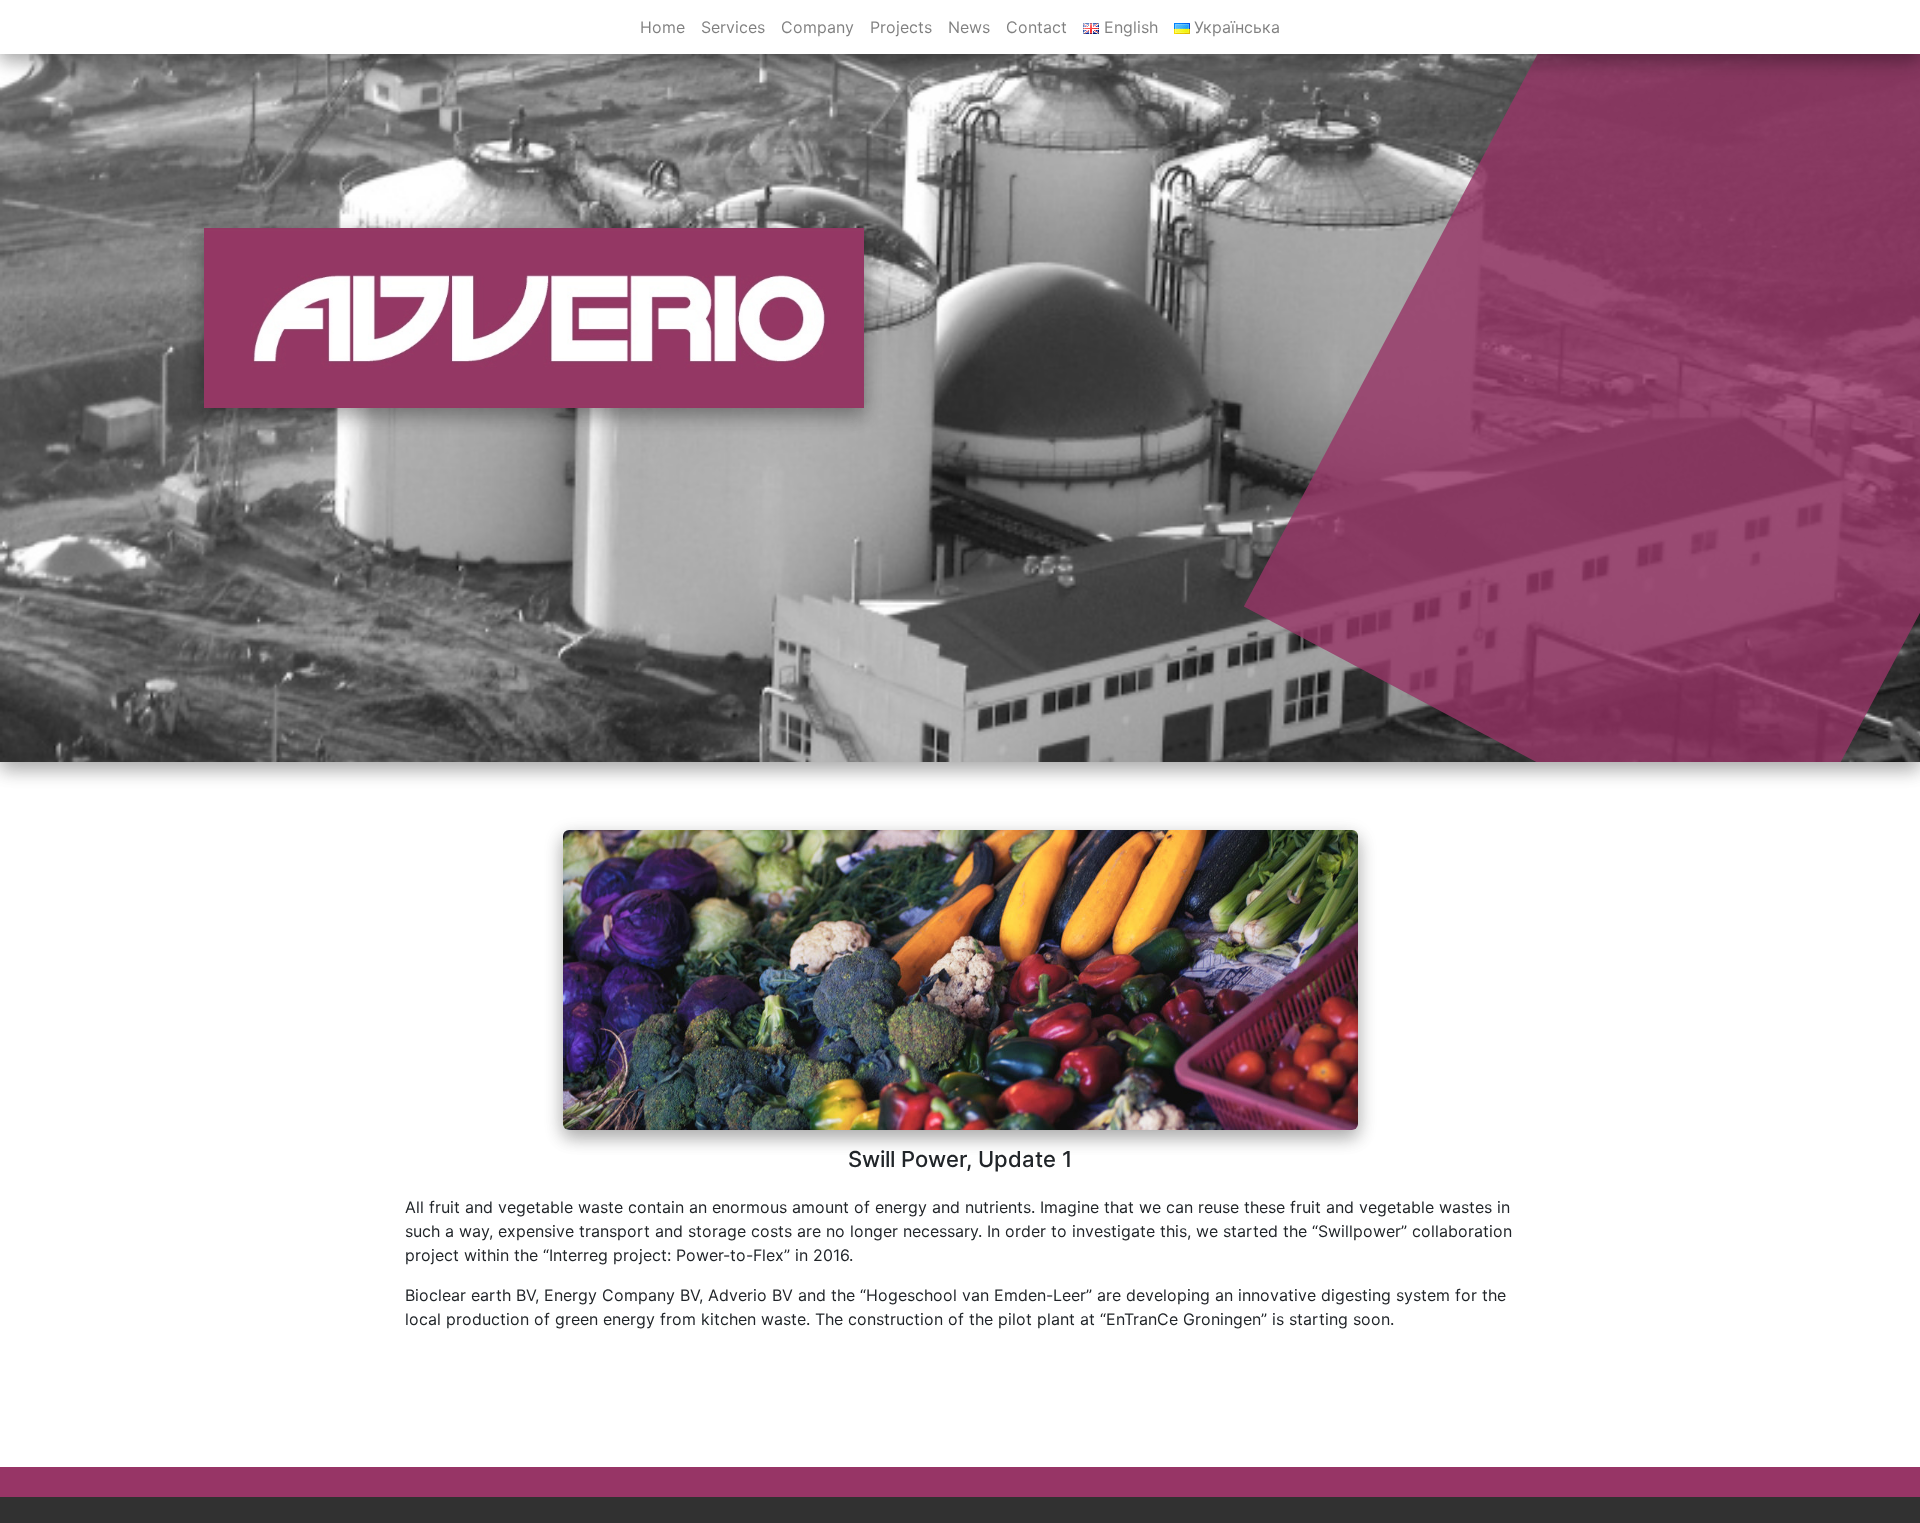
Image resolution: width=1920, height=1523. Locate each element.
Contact (1036, 27)
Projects (901, 27)
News (969, 27)
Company (817, 27)
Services (733, 27)
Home (662, 27)
